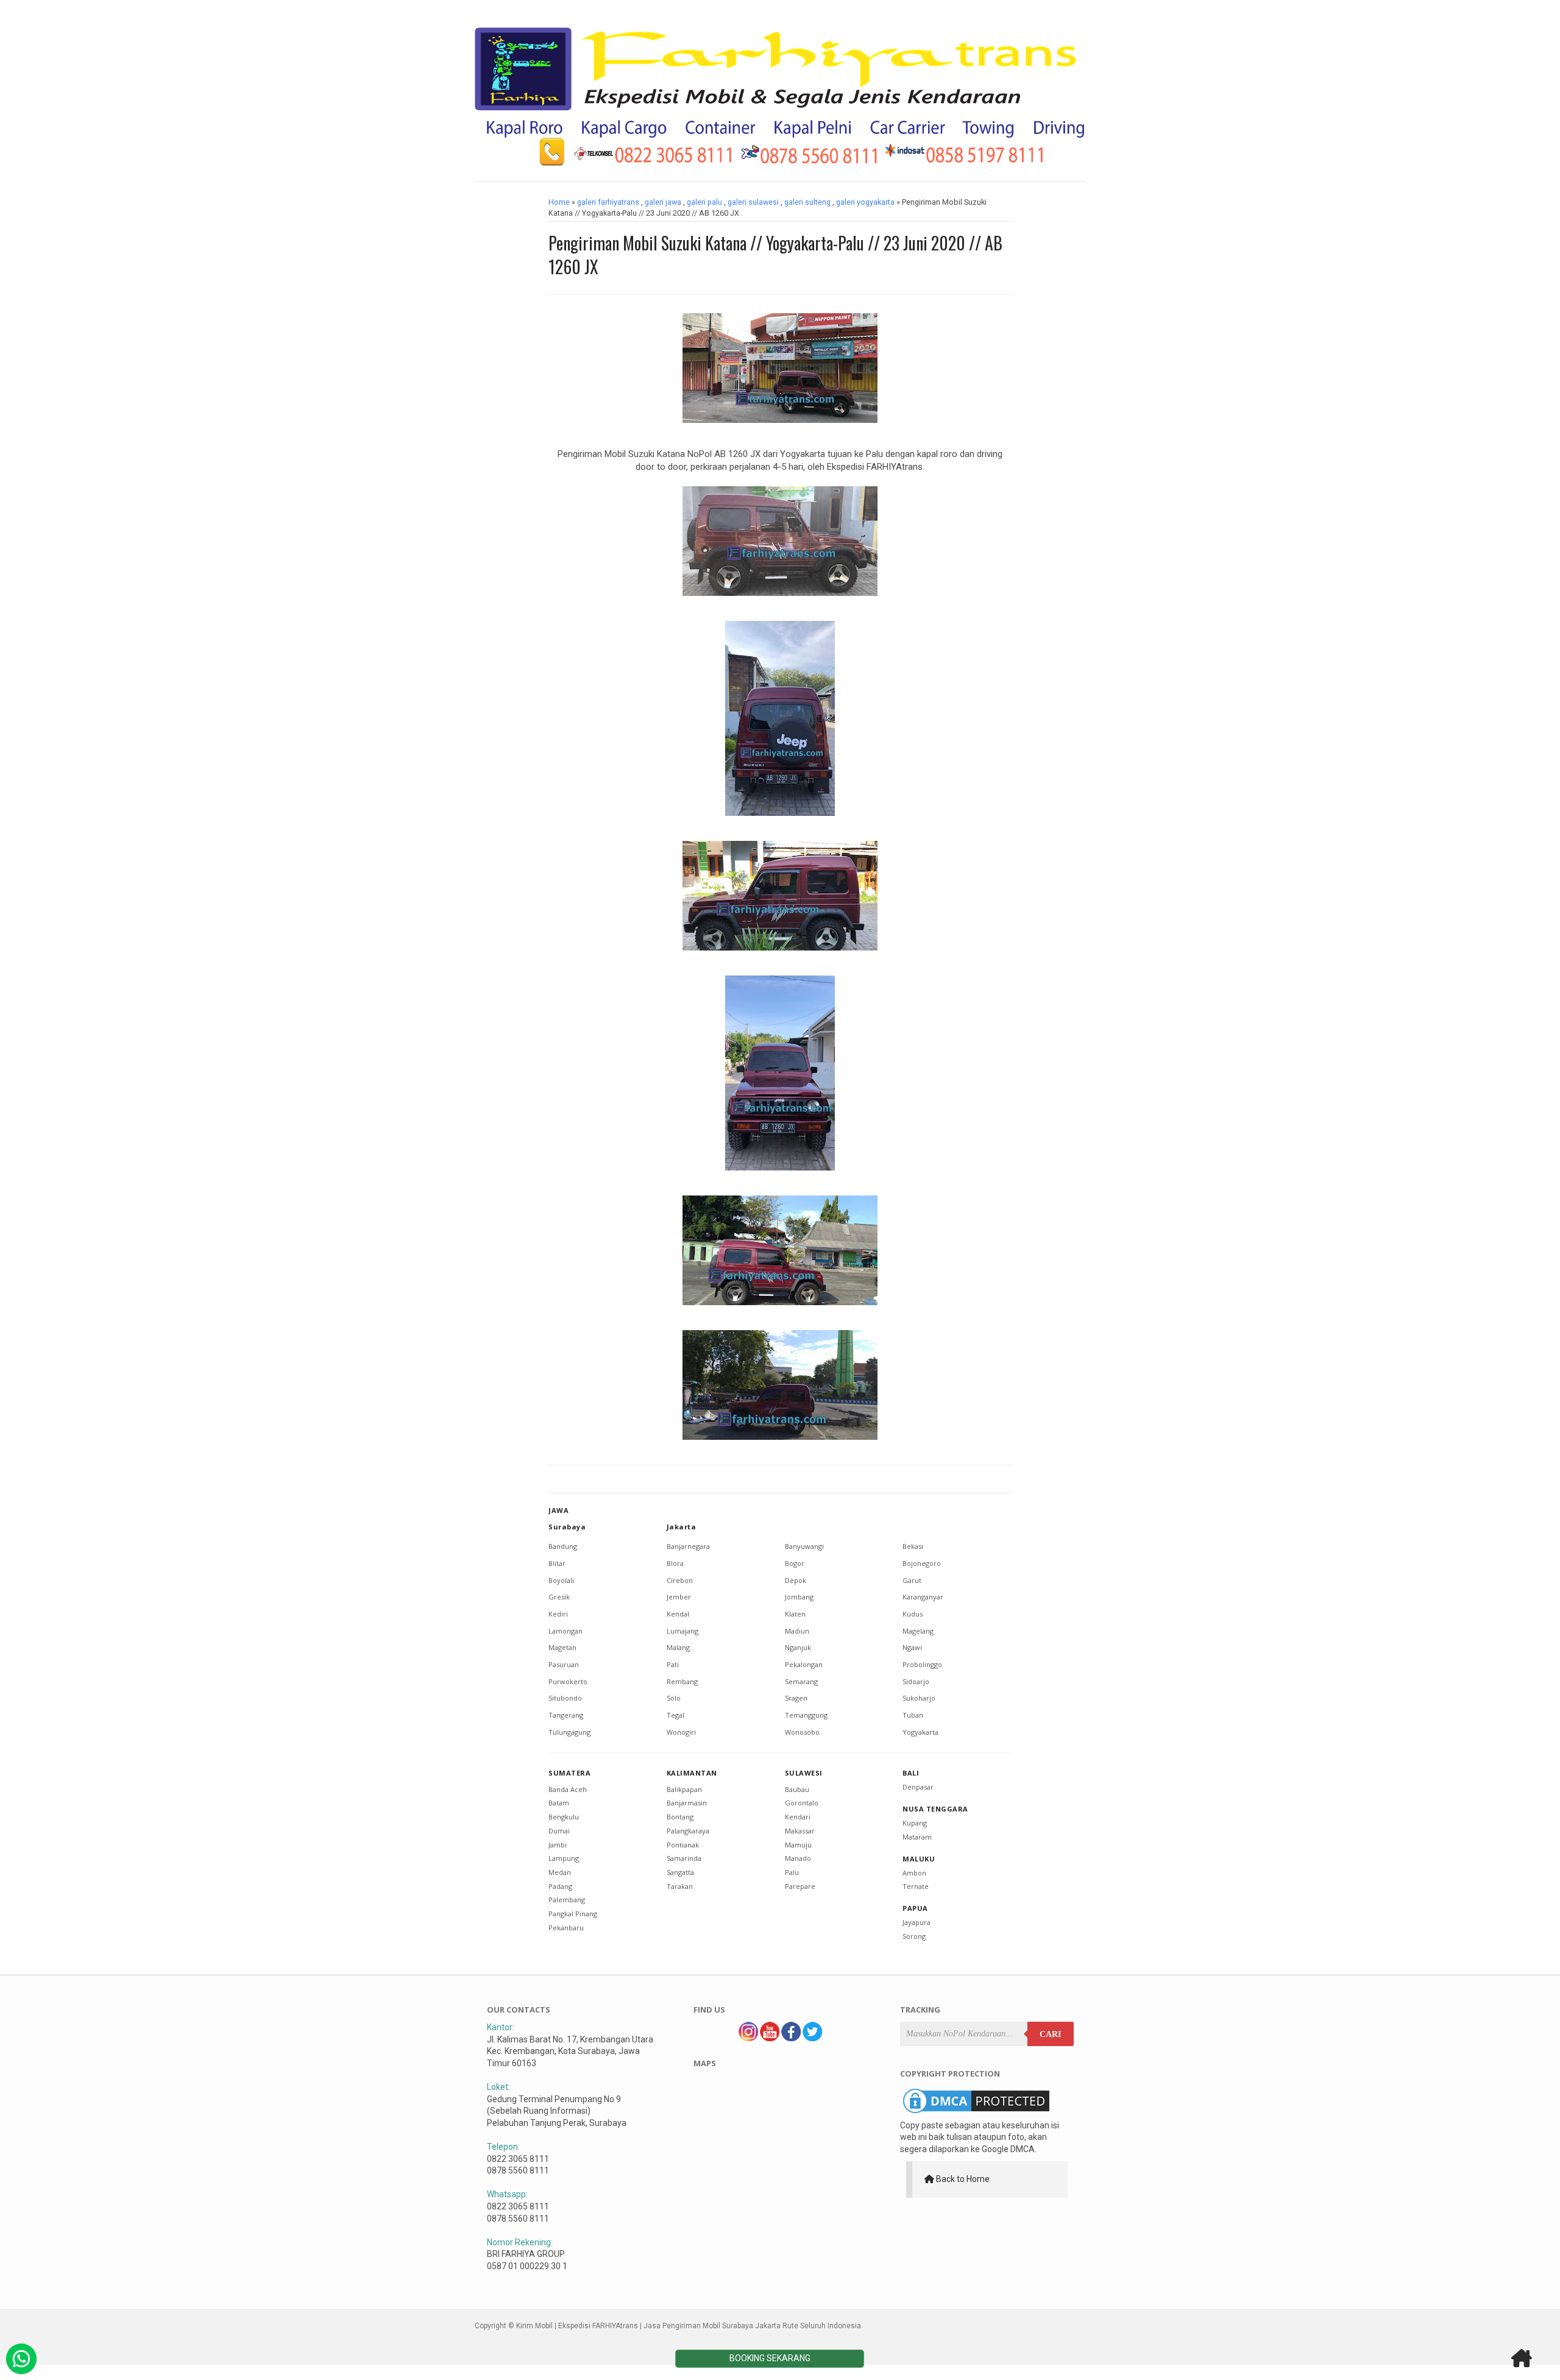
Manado (798, 1858)
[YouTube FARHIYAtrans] (770, 2038)
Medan (560, 1872)
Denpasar (918, 1787)
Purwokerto (568, 1681)
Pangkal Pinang (573, 1914)
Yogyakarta (920, 1732)
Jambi (558, 1845)
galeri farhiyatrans (608, 202)
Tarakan (680, 1886)
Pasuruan (564, 1664)
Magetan (562, 1647)
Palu (792, 1872)
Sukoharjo (919, 1698)
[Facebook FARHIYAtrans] (791, 2038)
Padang (560, 1886)
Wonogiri (681, 1732)
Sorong (914, 1936)
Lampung (564, 1858)
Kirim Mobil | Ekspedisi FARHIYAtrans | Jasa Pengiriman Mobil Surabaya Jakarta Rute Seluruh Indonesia (689, 2326)
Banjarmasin (687, 1803)
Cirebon (680, 1580)
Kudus (913, 1614)
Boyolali (561, 1580)
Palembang (567, 1900)
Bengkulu (564, 1817)
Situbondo (565, 1698)
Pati (673, 1664)
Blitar (557, 1563)
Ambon (914, 1873)
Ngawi (912, 1647)
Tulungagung (569, 1732)
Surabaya (567, 1527)
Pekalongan (804, 1664)
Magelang (918, 1631)
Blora (675, 1563)
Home (559, 202)
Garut (912, 1580)
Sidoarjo (916, 1681)
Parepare (800, 1886)
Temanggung (806, 1715)
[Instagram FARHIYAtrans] (748, 2038)
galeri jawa (663, 202)
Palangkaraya (688, 1831)
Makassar (800, 1831)
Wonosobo (802, 1732)
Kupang (915, 1823)
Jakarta (682, 1527)
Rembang (682, 1681)
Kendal (678, 1614)
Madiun (797, 1631)
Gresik (559, 1597)
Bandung (563, 1546)
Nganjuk (798, 1647)
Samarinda (684, 1858)
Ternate (916, 1886)
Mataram (917, 1837)
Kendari (798, 1817)
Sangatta (680, 1872)
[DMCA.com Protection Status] (976, 2113)
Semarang (801, 1681)
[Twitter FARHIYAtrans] (812, 2038)
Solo (674, 1698)
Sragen (796, 1698)
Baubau (797, 1789)
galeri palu (704, 202)
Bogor (795, 1563)
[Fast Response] (21, 2359)
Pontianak (683, 1845)
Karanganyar (923, 1597)
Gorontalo (802, 1803)
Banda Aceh (568, 1789)
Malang (678, 1647)
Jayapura (916, 1922)
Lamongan (565, 1631)
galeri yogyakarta (865, 202)
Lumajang (682, 1631)
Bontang (680, 1817)
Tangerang (566, 1715)
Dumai (559, 1831)
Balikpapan (684, 1789)
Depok (796, 1580)
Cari (1050, 2034)
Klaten (795, 1614)
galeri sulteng (807, 202)
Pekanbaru (566, 1928)
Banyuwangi (804, 1546)
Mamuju (798, 1845)
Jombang (799, 1597)
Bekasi (913, 1546)
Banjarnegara (688, 1546)
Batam (559, 1803)
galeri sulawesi (753, 202)
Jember (679, 1597)
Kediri (558, 1614)
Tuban (913, 1715)
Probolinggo (922, 1664)
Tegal (675, 1715)
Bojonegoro (922, 1563)
